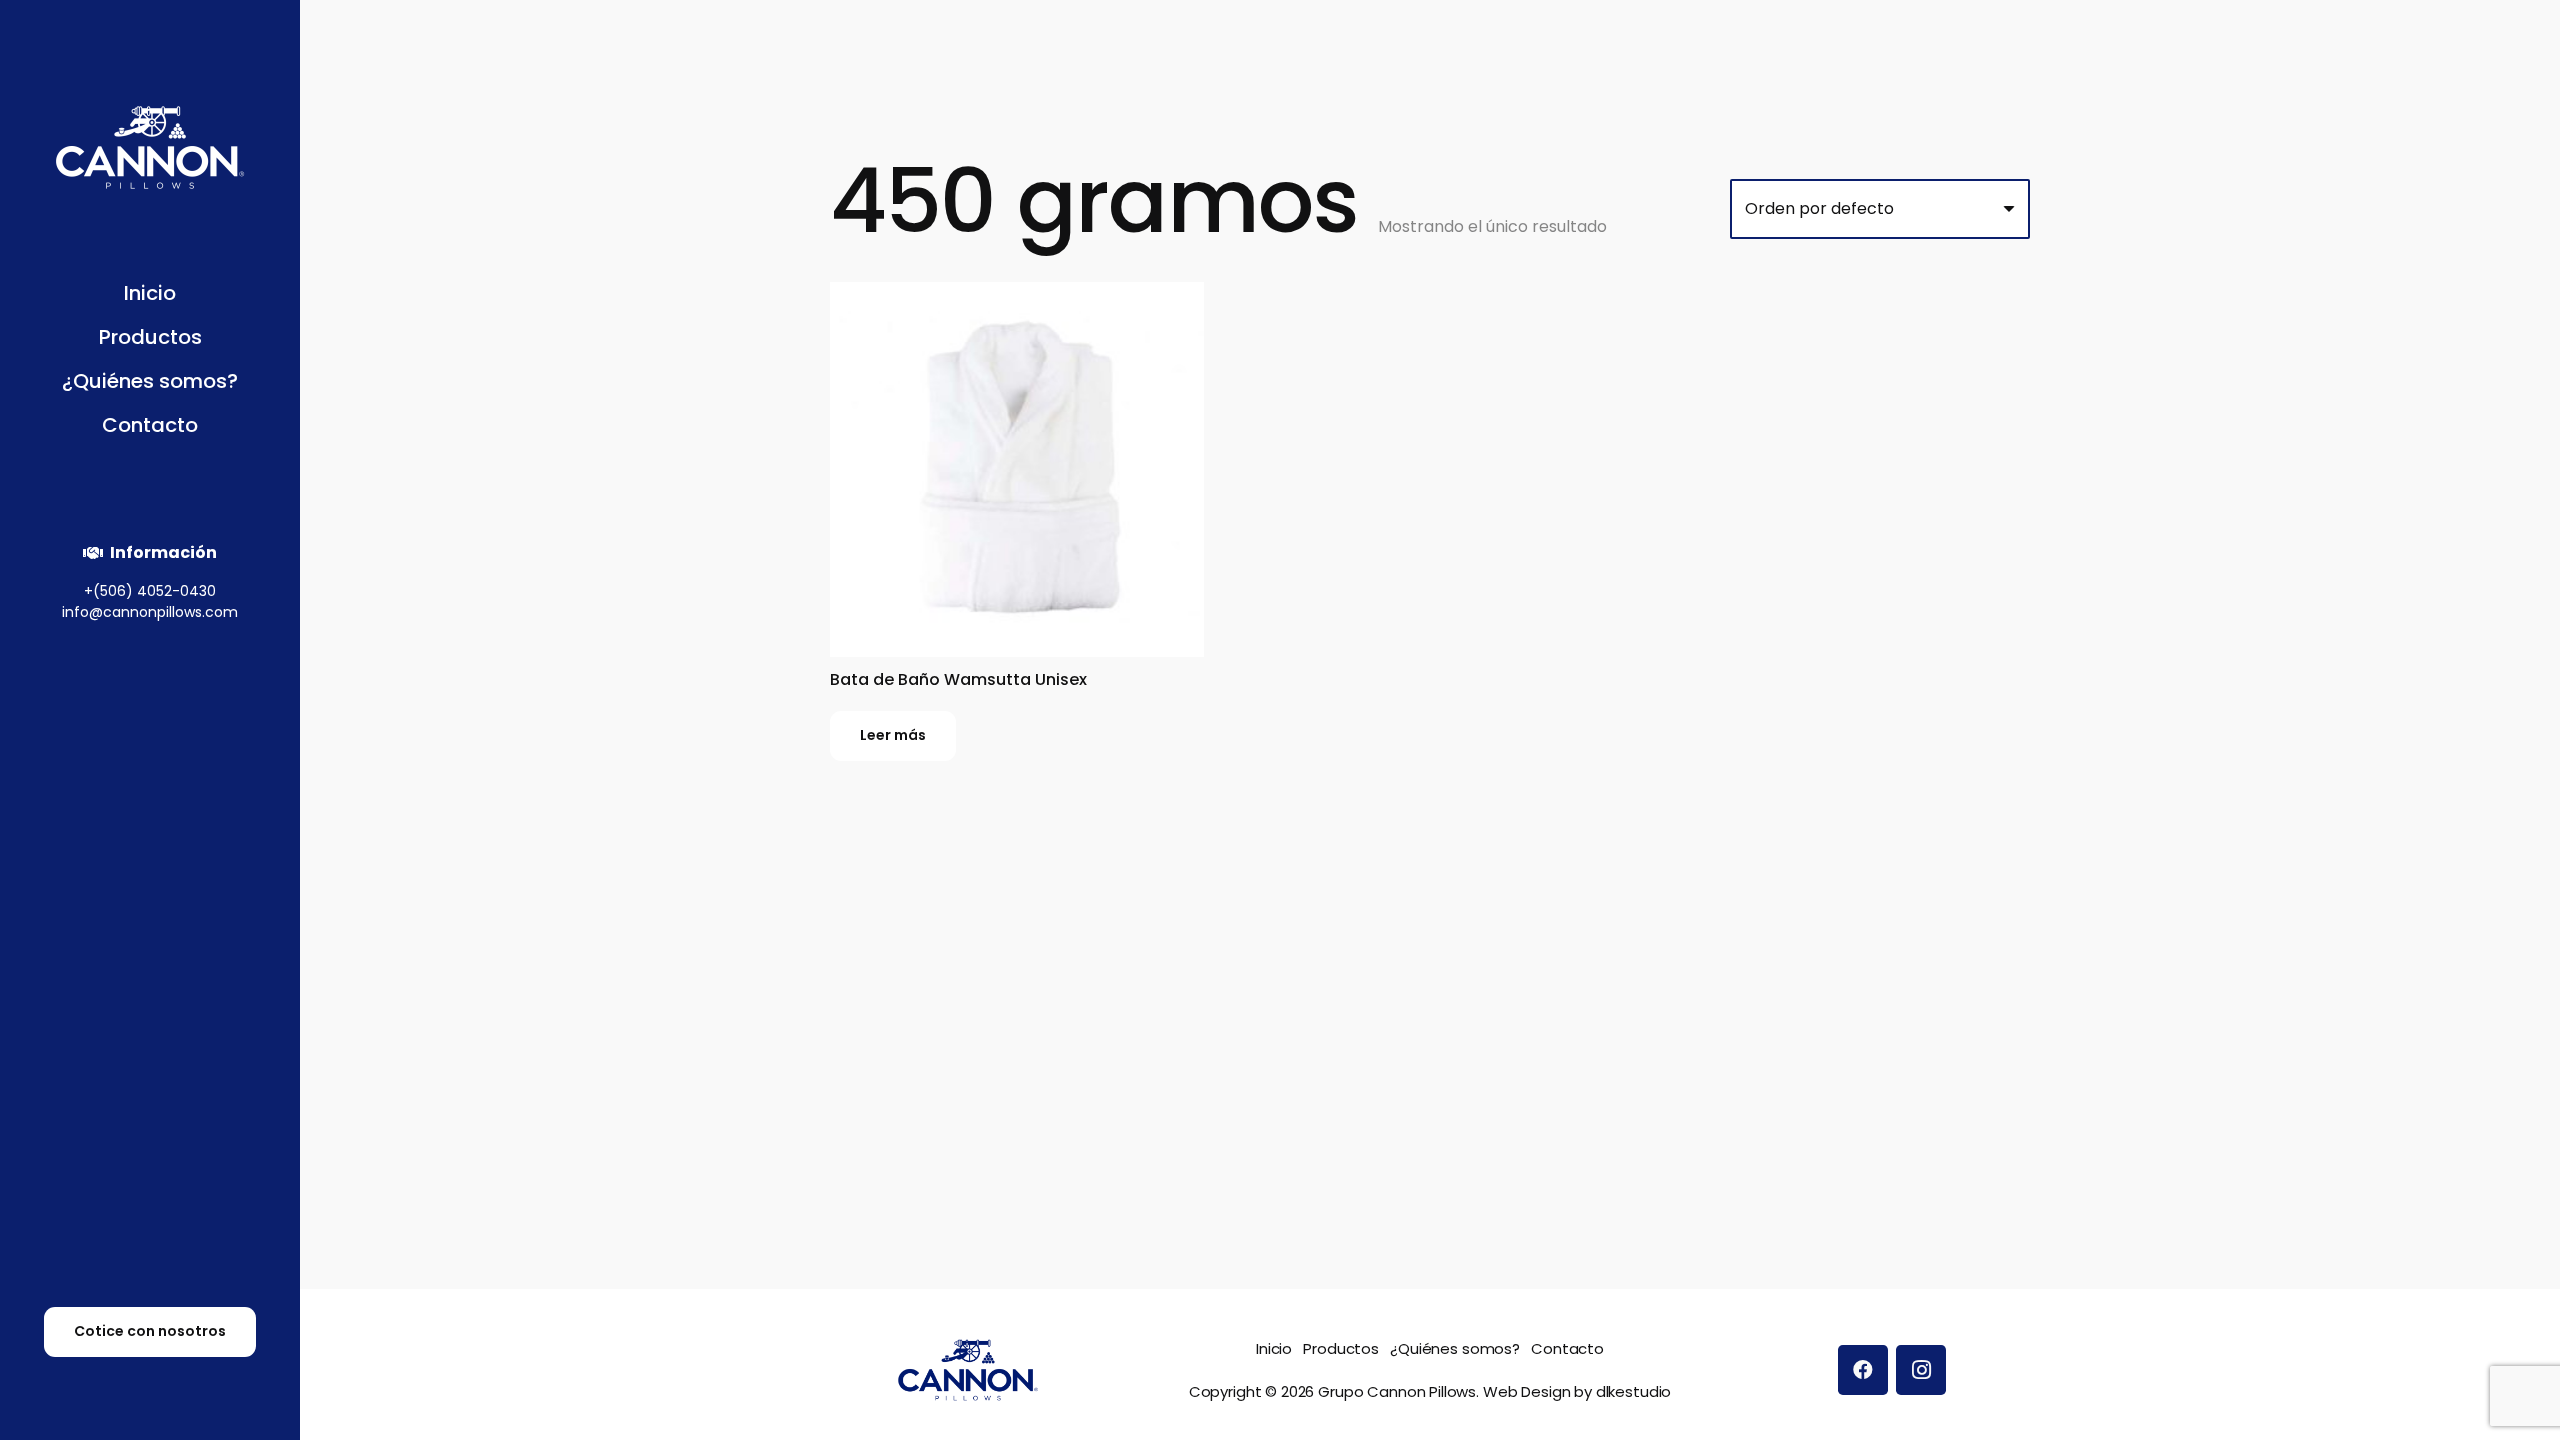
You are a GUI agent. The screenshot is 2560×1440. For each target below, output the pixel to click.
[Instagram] (1921, 1370)
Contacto (1567, 1348)
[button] (211, 339)
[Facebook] (1863, 1370)
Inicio (1274, 1348)
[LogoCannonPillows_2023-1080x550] (150, 147)
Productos (1341, 1348)
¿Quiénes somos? (1455, 1348)
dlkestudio (1634, 1391)
